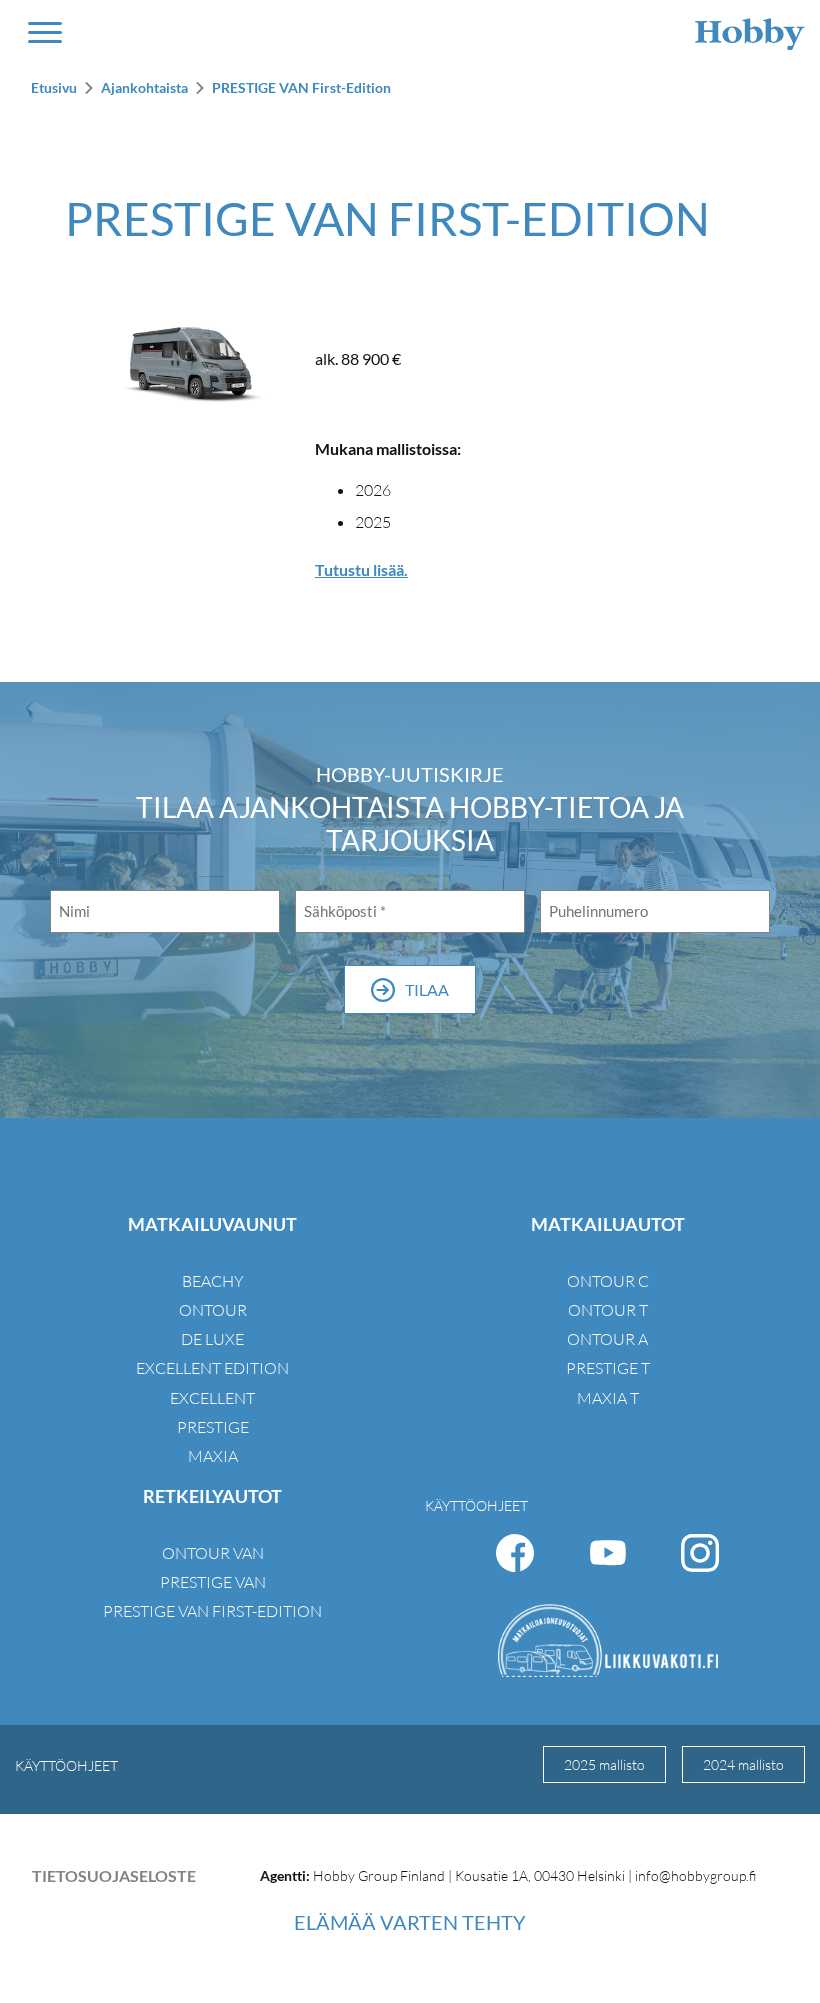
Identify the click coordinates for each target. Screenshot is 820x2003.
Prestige (213, 1427)
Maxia (213, 1456)
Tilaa (427, 989)
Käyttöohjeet (476, 1505)
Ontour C (608, 1281)
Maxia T (608, 1398)
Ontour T (608, 1310)
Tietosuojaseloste (114, 1875)
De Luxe (212, 1339)
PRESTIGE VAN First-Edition (301, 87)
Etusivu (54, 87)
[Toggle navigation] (45, 32)
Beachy (213, 1281)
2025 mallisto (604, 1764)
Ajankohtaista (144, 87)
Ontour (213, 1310)
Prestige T (608, 1368)
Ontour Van (213, 1553)
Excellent (212, 1398)
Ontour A (607, 1339)
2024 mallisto (743, 1764)
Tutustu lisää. (361, 569)
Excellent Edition (212, 1368)
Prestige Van (213, 1582)
